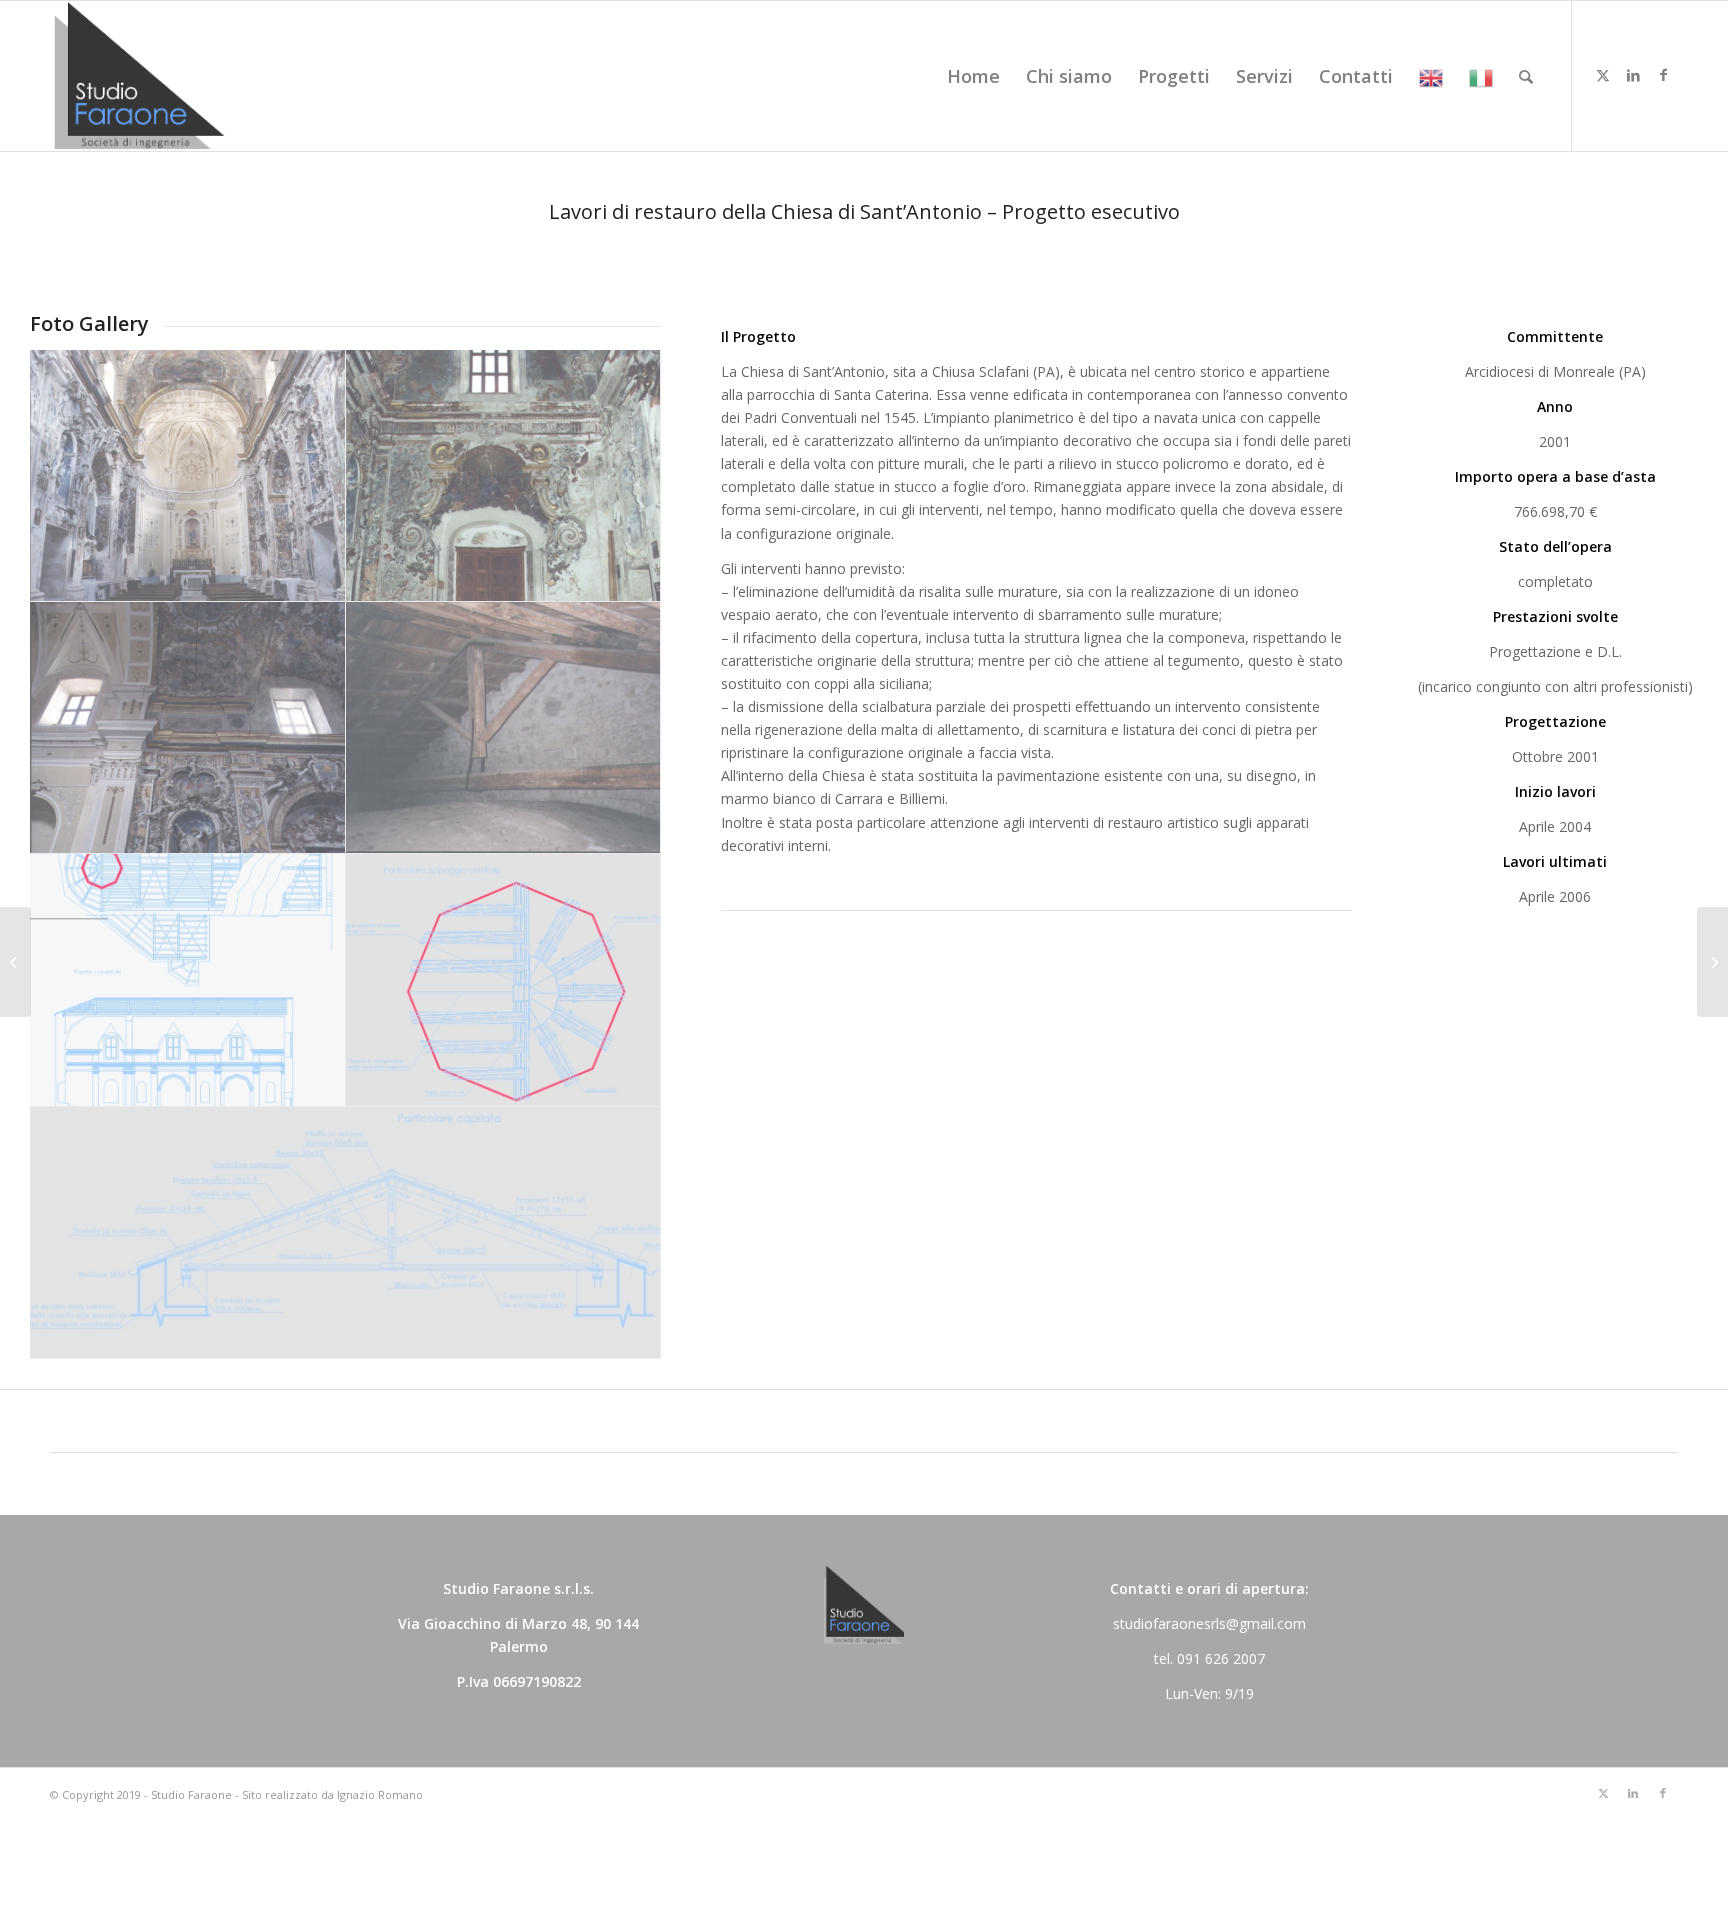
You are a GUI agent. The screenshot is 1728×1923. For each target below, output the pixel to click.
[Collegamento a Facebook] (1663, 75)
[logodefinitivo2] (139, 76)
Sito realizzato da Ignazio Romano (332, 1794)
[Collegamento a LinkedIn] (1633, 75)
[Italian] (1481, 76)
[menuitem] (973, 76)
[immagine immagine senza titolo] (188, 476)
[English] (1431, 76)
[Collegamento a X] (1603, 75)
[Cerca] (1526, 76)
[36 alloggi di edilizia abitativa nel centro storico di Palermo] (15, 962)
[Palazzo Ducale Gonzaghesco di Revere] (1712, 962)
